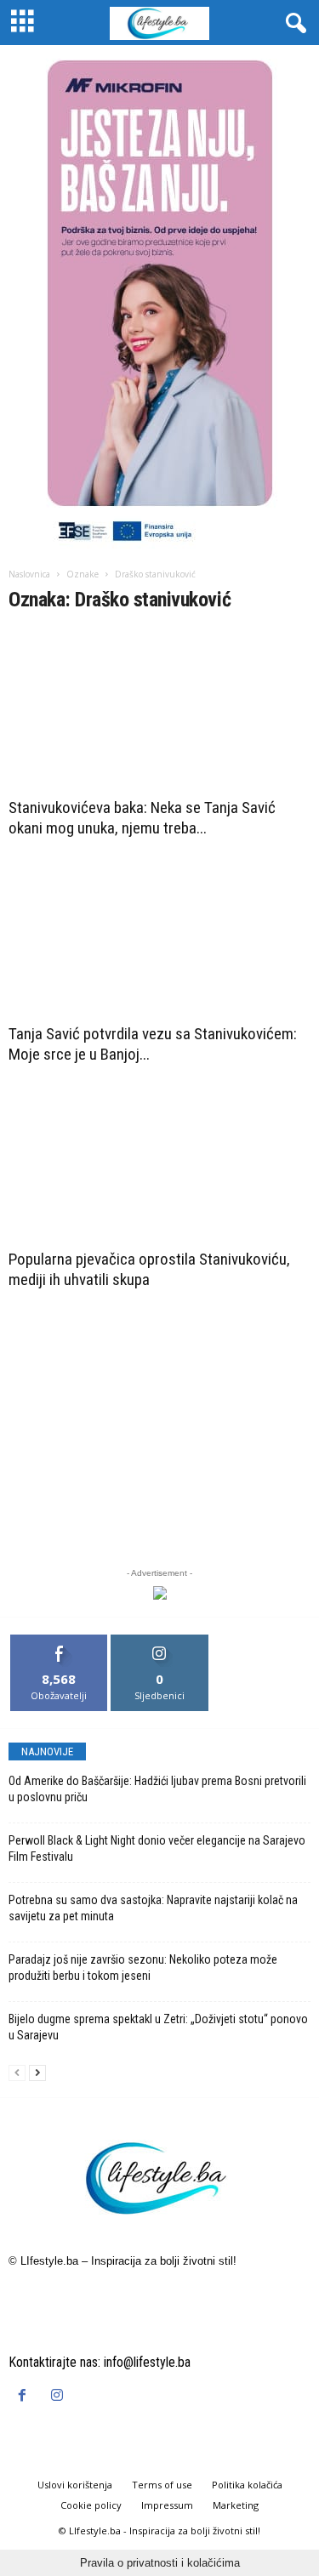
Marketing (236, 2505)
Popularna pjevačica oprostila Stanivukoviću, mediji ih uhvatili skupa (149, 1269)
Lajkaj (59, 1641)
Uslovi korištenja (75, 2485)
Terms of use (162, 2485)
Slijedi (159, 1641)
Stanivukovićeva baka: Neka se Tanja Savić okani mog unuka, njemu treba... (142, 818)
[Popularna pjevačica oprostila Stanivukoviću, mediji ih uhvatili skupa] (159, 1162)
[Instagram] (59, 2396)
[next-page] (37, 2072)
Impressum (167, 2505)
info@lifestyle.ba (147, 2362)
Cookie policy (91, 2505)
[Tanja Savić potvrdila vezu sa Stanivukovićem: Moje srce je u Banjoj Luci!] (159, 936)
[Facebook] (26, 2396)
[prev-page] (17, 2072)
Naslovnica (29, 574)
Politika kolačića (247, 2485)
